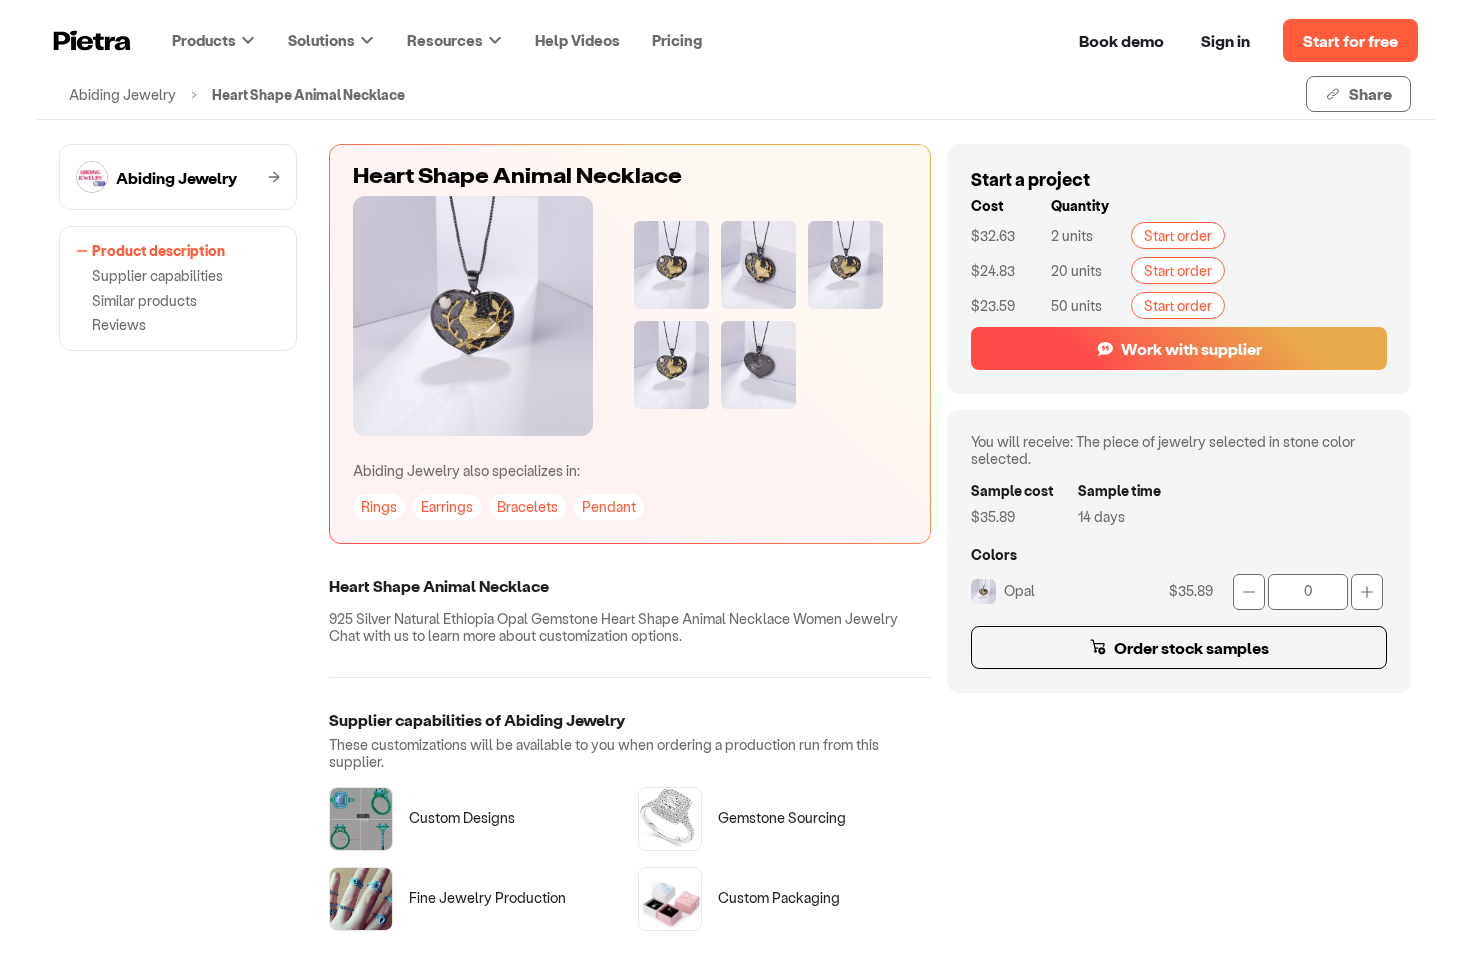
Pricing (677, 40)
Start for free (1350, 40)
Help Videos (577, 40)
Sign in (1225, 40)
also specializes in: (466, 470)
